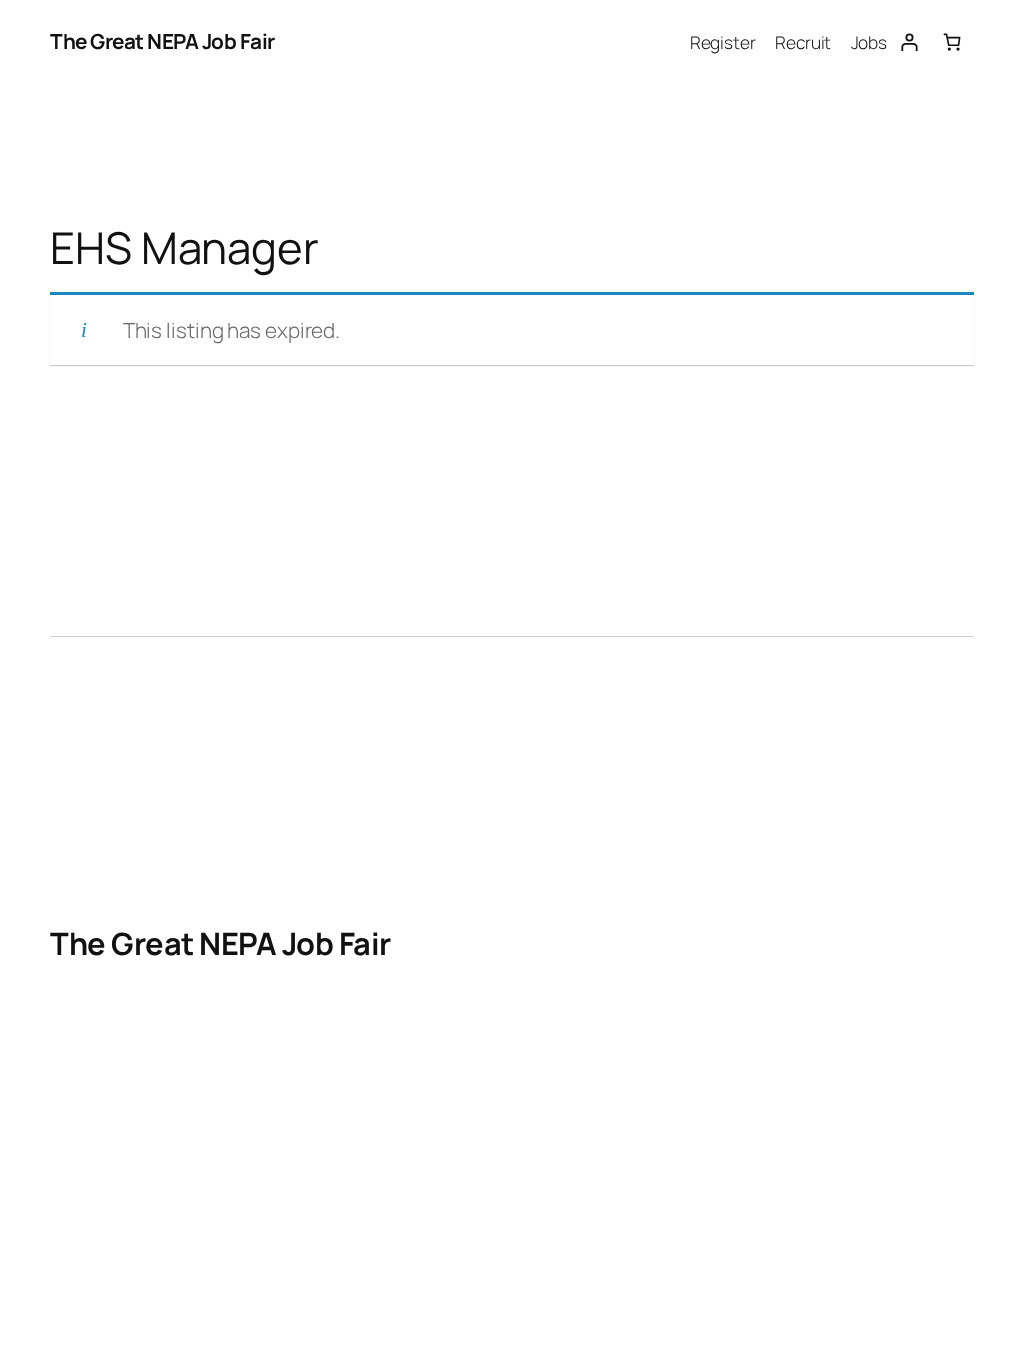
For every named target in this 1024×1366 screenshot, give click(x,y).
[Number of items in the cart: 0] (952, 41)
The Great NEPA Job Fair (162, 41)
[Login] (908, 41)
